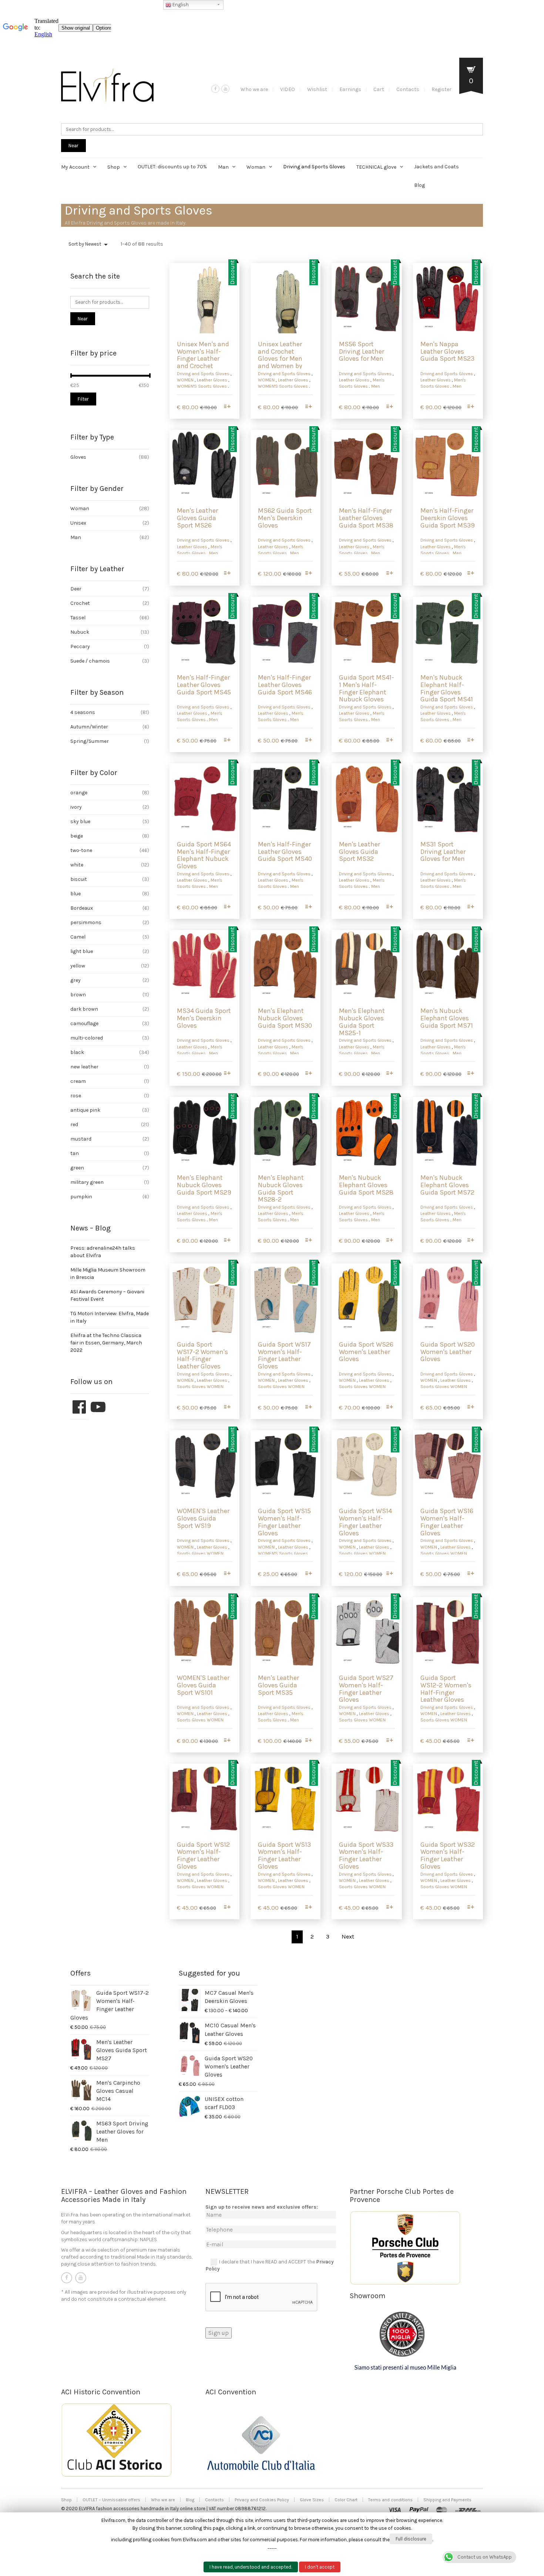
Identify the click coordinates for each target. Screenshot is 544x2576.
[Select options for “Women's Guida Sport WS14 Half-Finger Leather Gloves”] (389, 1574)
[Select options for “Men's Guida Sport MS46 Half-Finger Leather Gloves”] (308, 740)
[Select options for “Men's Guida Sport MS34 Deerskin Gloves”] (227, 1074)
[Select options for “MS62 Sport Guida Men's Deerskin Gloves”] (308, 574)
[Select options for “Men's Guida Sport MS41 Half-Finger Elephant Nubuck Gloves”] (471, 740)
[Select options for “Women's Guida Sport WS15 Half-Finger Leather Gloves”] (308, 1574)
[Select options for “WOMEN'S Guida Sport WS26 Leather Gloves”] (389, 1407)
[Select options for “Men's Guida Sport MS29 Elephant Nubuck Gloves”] (227, 1241)
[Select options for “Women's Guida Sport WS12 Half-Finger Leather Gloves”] (227, 1908)
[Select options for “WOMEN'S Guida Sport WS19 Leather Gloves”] (227, 1574)
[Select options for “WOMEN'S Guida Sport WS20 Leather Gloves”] (471, 1407)
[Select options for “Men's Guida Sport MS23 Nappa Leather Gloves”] (471, 407)
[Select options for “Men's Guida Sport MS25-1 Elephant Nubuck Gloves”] (389, 1074)
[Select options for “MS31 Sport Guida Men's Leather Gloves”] (471, 907)
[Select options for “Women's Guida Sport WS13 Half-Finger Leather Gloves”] (308, 1908)
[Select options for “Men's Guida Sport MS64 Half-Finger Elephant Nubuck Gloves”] (227, 907)
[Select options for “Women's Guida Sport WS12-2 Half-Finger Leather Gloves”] (471, 1741)
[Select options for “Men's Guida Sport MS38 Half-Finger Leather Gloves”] (389, 574)
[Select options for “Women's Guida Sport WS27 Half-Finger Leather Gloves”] (389, 1741)
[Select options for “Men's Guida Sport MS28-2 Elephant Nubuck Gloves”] (308, 1241)
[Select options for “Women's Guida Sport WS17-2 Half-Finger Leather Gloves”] (227, 1407)
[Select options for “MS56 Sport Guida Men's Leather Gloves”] (389, 407)
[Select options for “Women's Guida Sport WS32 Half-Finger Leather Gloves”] (471, 1908)
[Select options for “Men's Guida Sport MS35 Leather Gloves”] (308, 1741)
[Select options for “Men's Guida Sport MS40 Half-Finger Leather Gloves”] (308, 907)
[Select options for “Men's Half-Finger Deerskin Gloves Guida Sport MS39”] (471, 574)
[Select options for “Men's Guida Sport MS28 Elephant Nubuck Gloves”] (389, 1241)
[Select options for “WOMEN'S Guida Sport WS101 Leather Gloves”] (227, 1741)
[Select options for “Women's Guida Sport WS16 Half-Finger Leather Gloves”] (471, 1574)
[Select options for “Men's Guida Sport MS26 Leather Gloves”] (227, 574)
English (180, 5)
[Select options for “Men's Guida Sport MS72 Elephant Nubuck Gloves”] (471, 1241)
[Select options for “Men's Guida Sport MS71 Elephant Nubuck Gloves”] (471, 1074)
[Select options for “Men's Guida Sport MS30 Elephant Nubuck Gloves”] (308, 1074)
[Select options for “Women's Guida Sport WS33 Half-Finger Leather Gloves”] (389, 1908)
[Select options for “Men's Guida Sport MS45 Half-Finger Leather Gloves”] (227, 740)
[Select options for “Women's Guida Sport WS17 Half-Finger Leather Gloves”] (308, 1407)
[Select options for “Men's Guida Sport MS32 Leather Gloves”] (389, 907)
